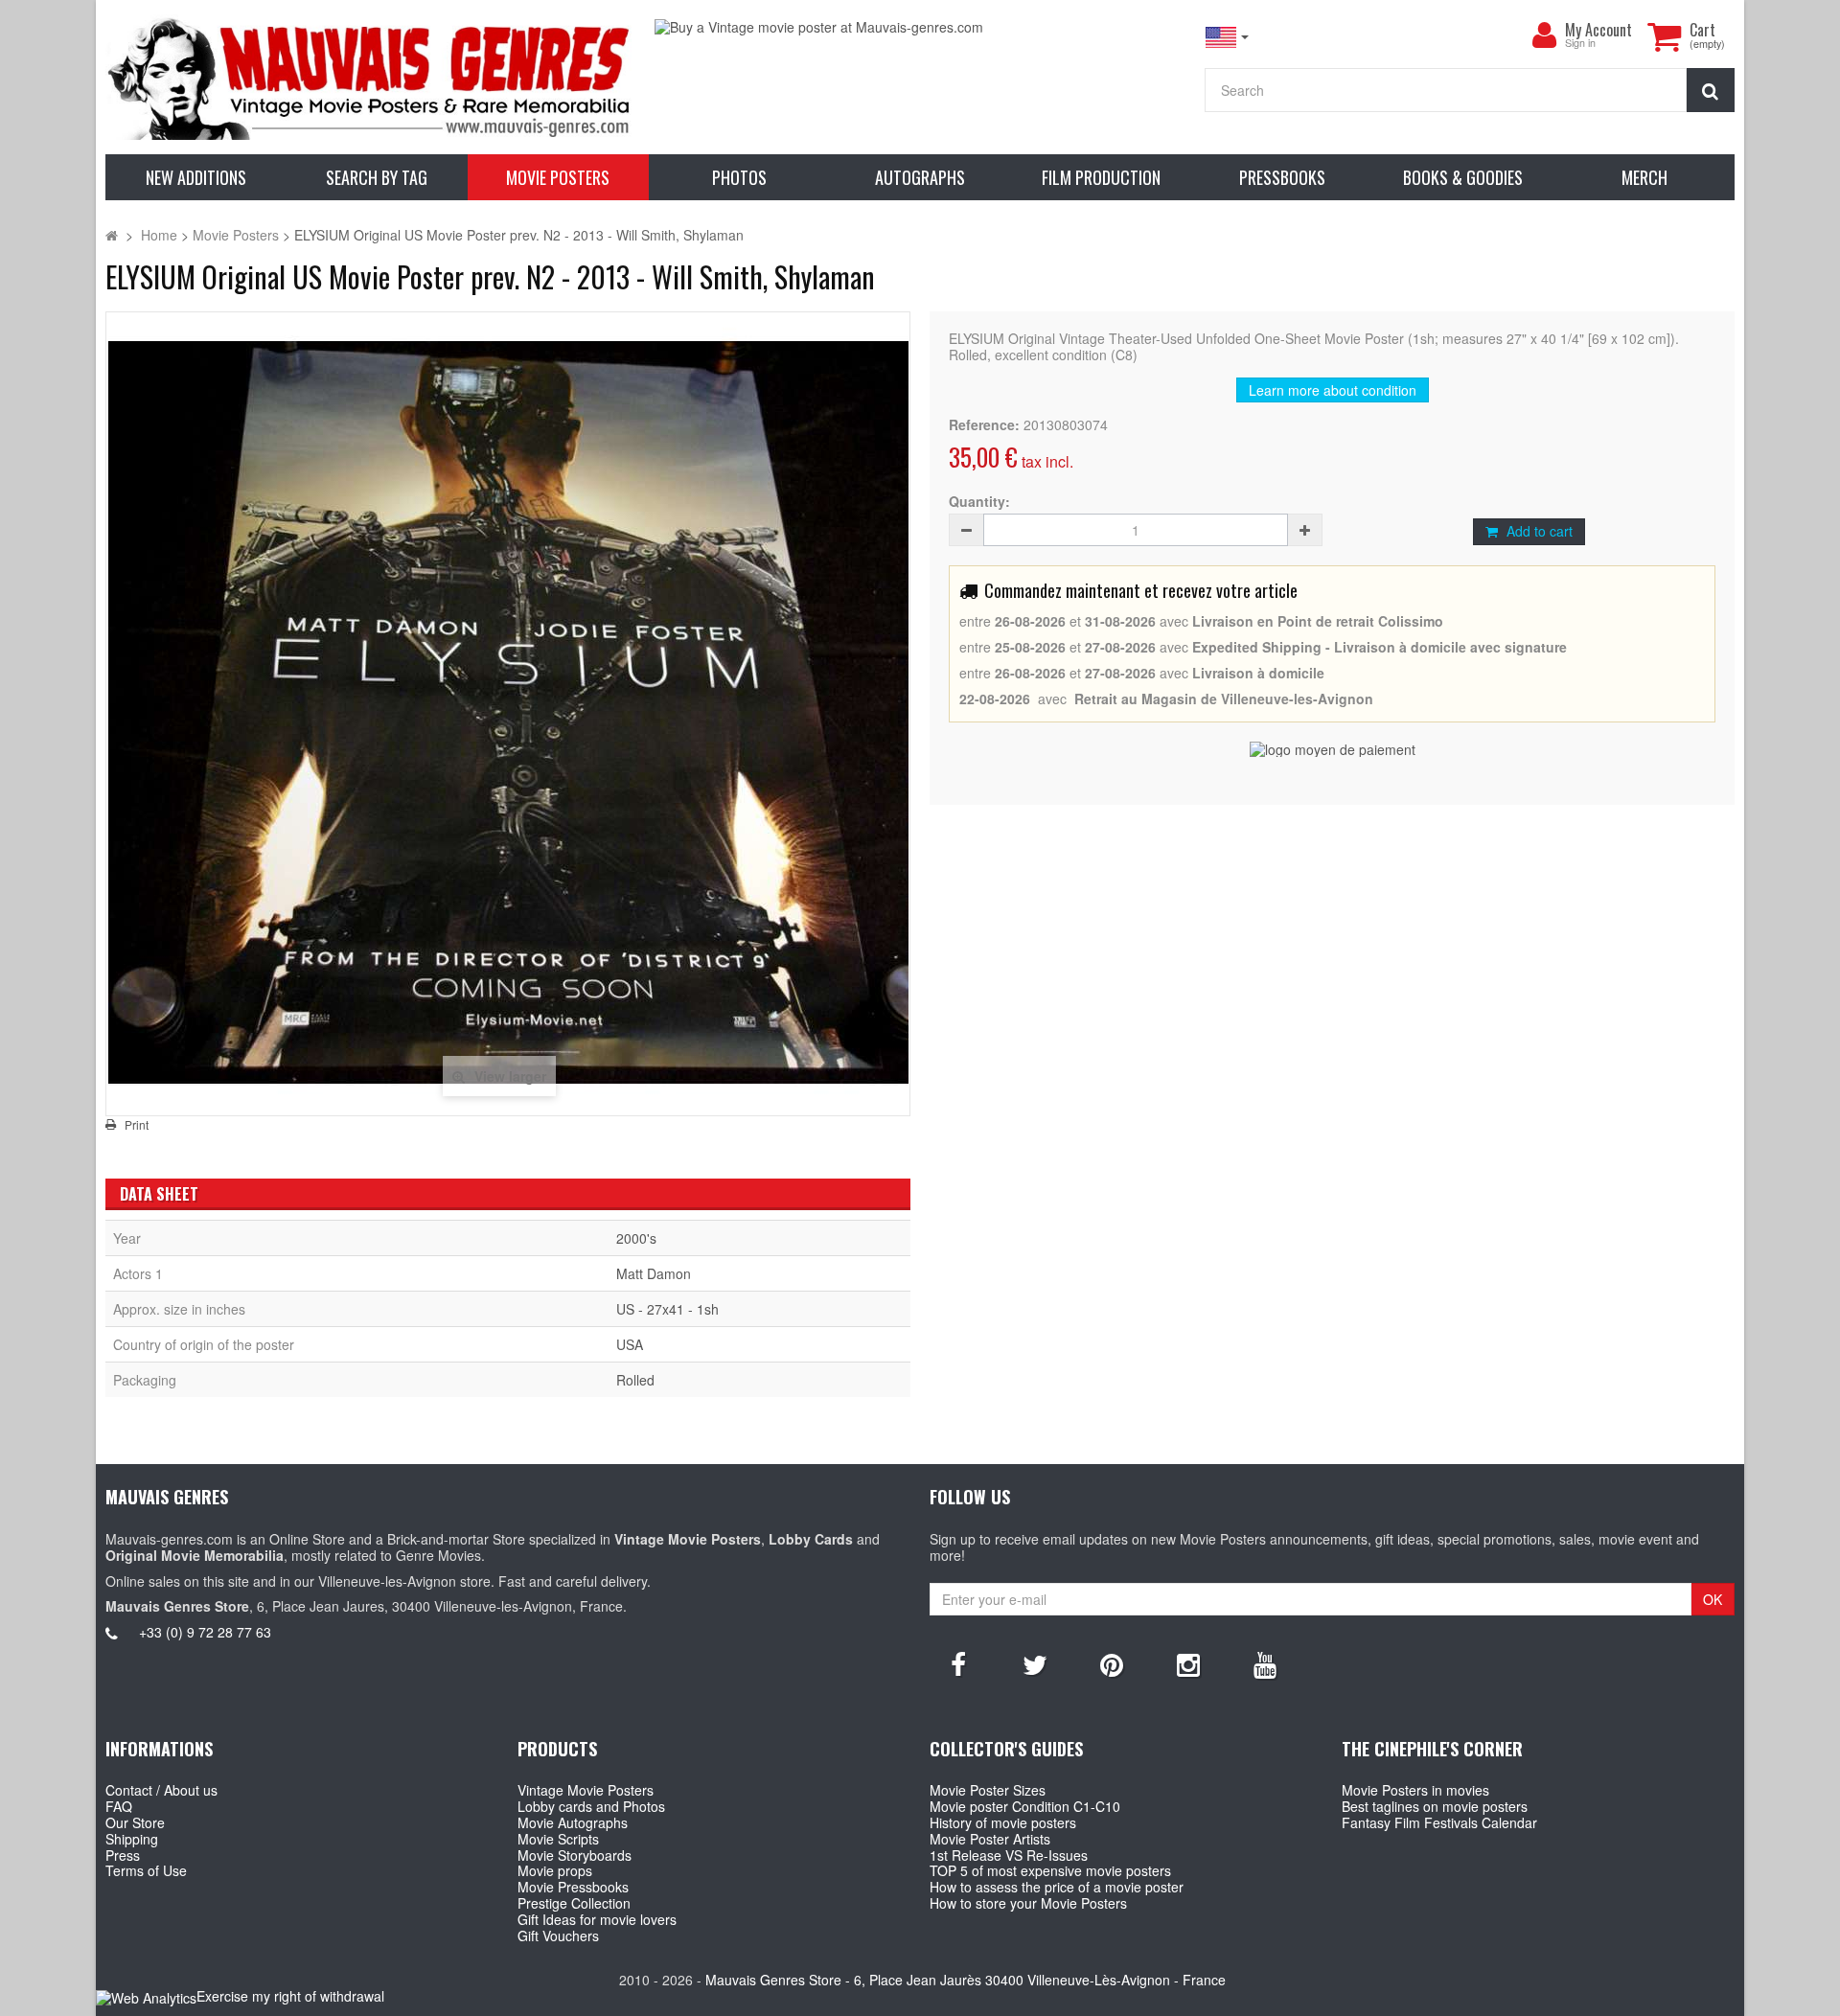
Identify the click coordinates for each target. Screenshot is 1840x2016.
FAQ (119, 1806)
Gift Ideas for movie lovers (597, 1919)
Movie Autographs (573, 1822)
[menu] (1544, 35)
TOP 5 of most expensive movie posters (1050, 1870)
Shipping (132, 1839)
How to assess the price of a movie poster (1057, 1887)
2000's (636, 1238)
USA (630, 1344)
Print (137, 1125)
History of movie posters (1003, 1822)
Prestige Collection (574, 1903)
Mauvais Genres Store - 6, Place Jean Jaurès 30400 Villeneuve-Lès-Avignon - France (966, 1980)
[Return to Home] (112, 235)
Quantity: (979, 502)
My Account (1598, 30)
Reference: (984, 425)
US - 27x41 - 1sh (667, 1309)
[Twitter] (1035, 1663)
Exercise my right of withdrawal (290, 1996)
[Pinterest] (1112, 1663)
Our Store (135, 1822)
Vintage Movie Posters (586, 1790)
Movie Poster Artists (990, 1839)
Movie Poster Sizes (988, 1790)
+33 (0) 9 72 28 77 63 (205, 1632)
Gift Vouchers (558, 1936)
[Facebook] (958, 1663)
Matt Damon (654, 1273)
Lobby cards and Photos (591, 1806)
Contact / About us (161, 1790)
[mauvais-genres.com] (370, 77)
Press (123, 1855)
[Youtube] (1265, 1663)
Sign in (1580, 44)
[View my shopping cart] (1664, 36)
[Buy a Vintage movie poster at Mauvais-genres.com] (920, 27)
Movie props (555, 1870)
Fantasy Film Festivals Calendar (1439, 1822)
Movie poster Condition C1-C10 (1025, 1806)
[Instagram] (1188, 1663)
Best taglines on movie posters (1435, 1806)
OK (1713, 1599)
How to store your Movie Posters (1028, 1903)
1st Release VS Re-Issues (1009, 1855)
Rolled (635, 1380)
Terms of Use (146, 1870)
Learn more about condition (1333, 390)
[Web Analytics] (146, 1997)
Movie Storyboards (575, 1855)
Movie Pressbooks (573, 1887)
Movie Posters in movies (1415, 1790)
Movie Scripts (558, 1839)
